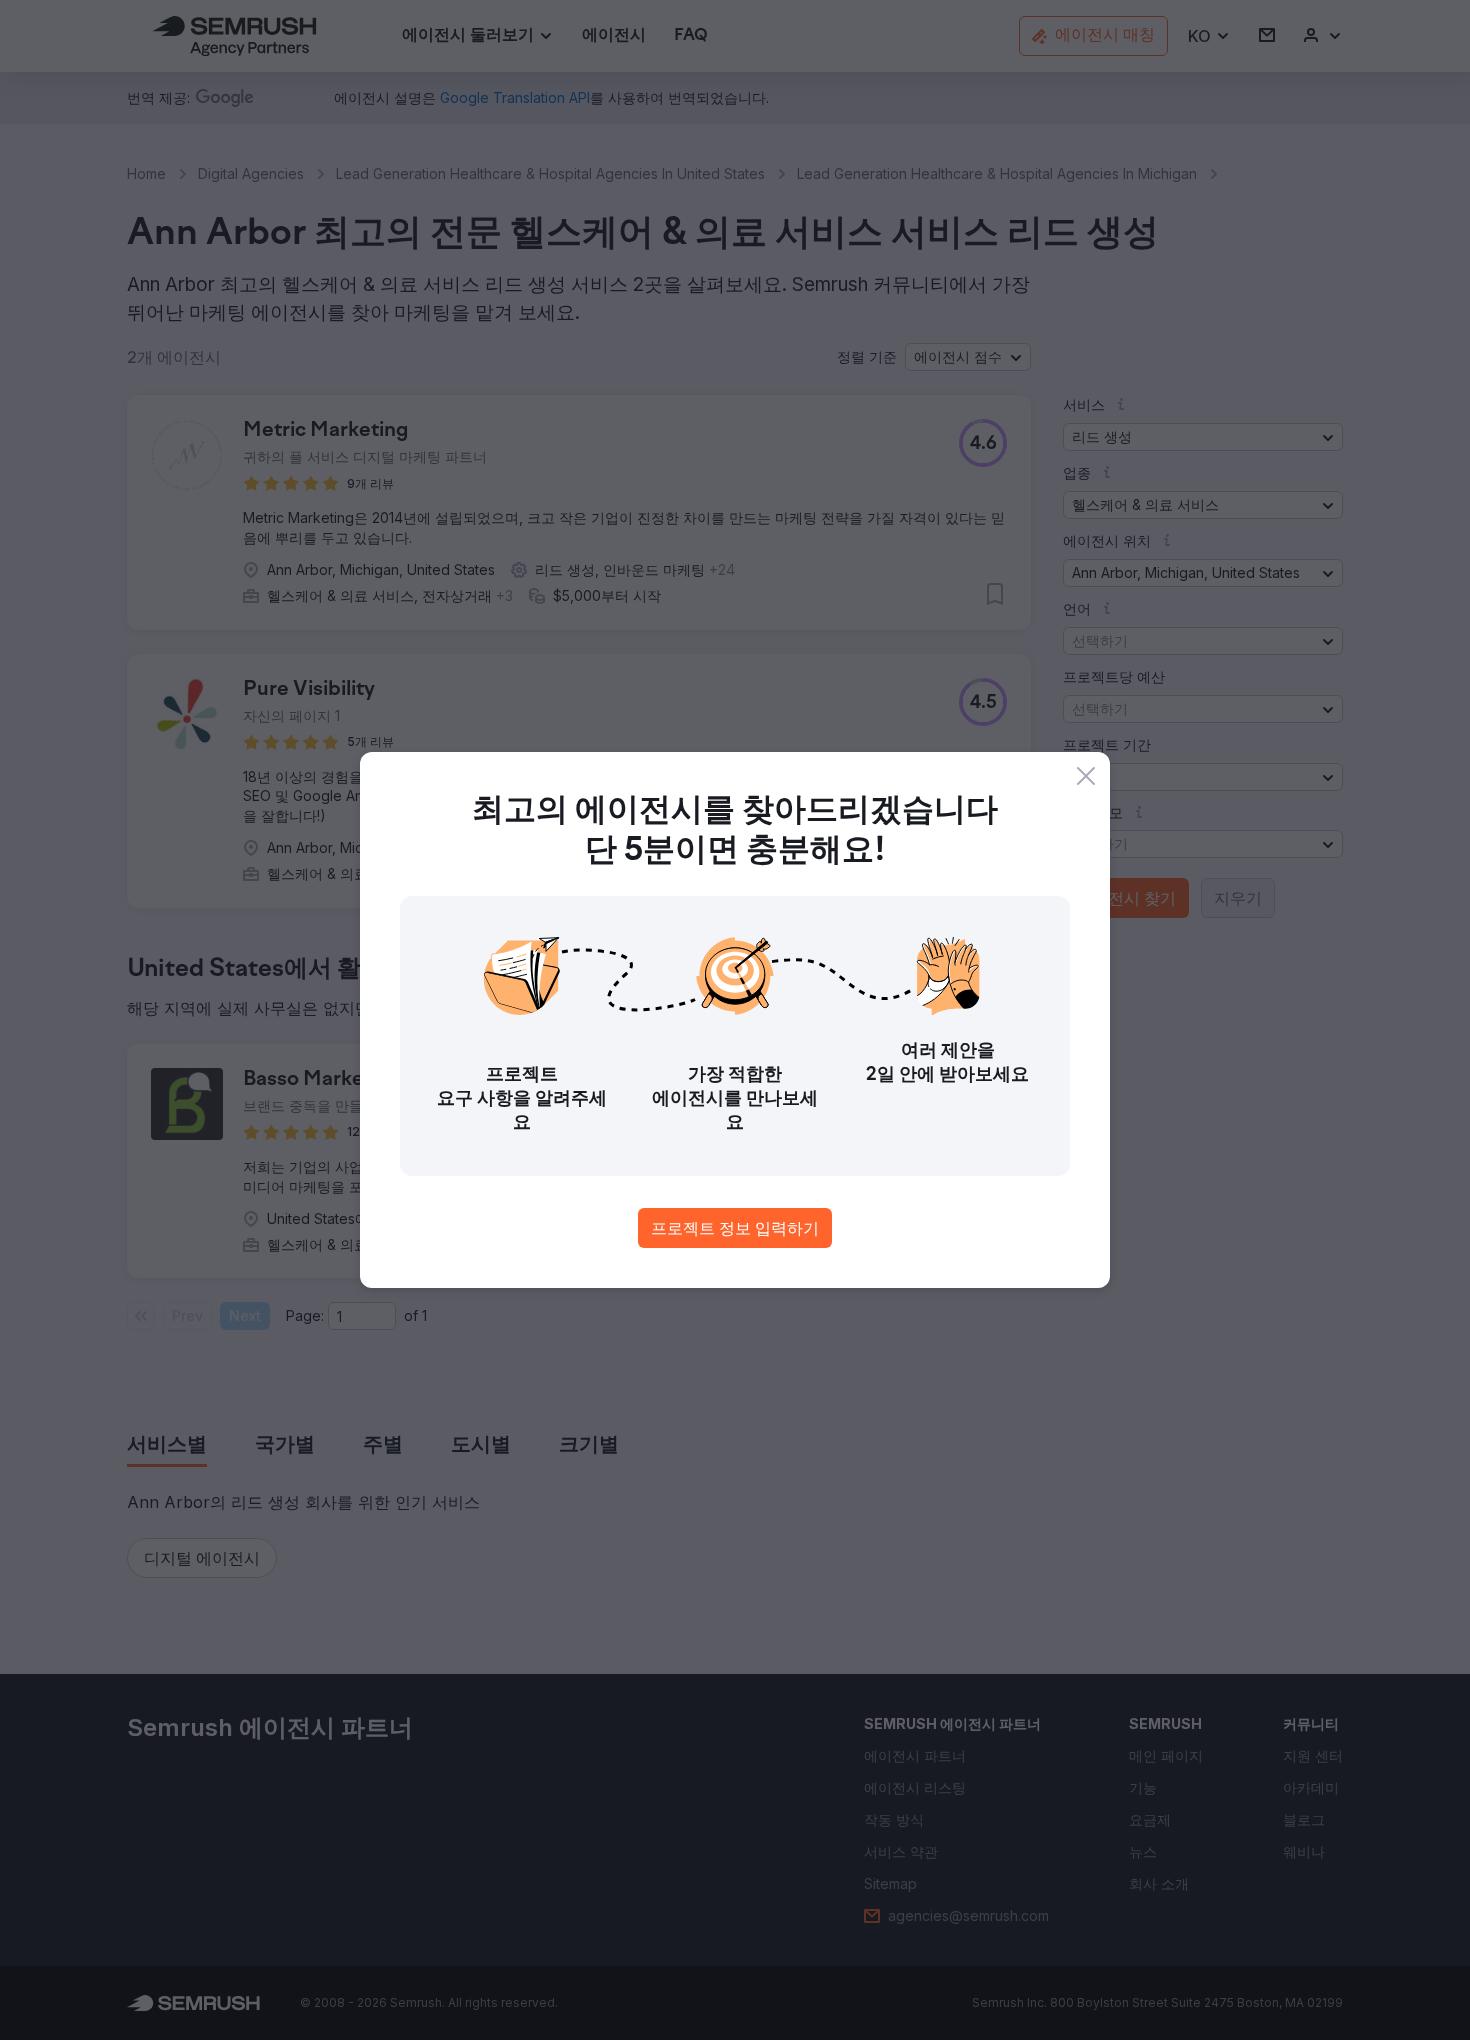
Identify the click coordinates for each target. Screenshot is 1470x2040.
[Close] (1086, 776)
